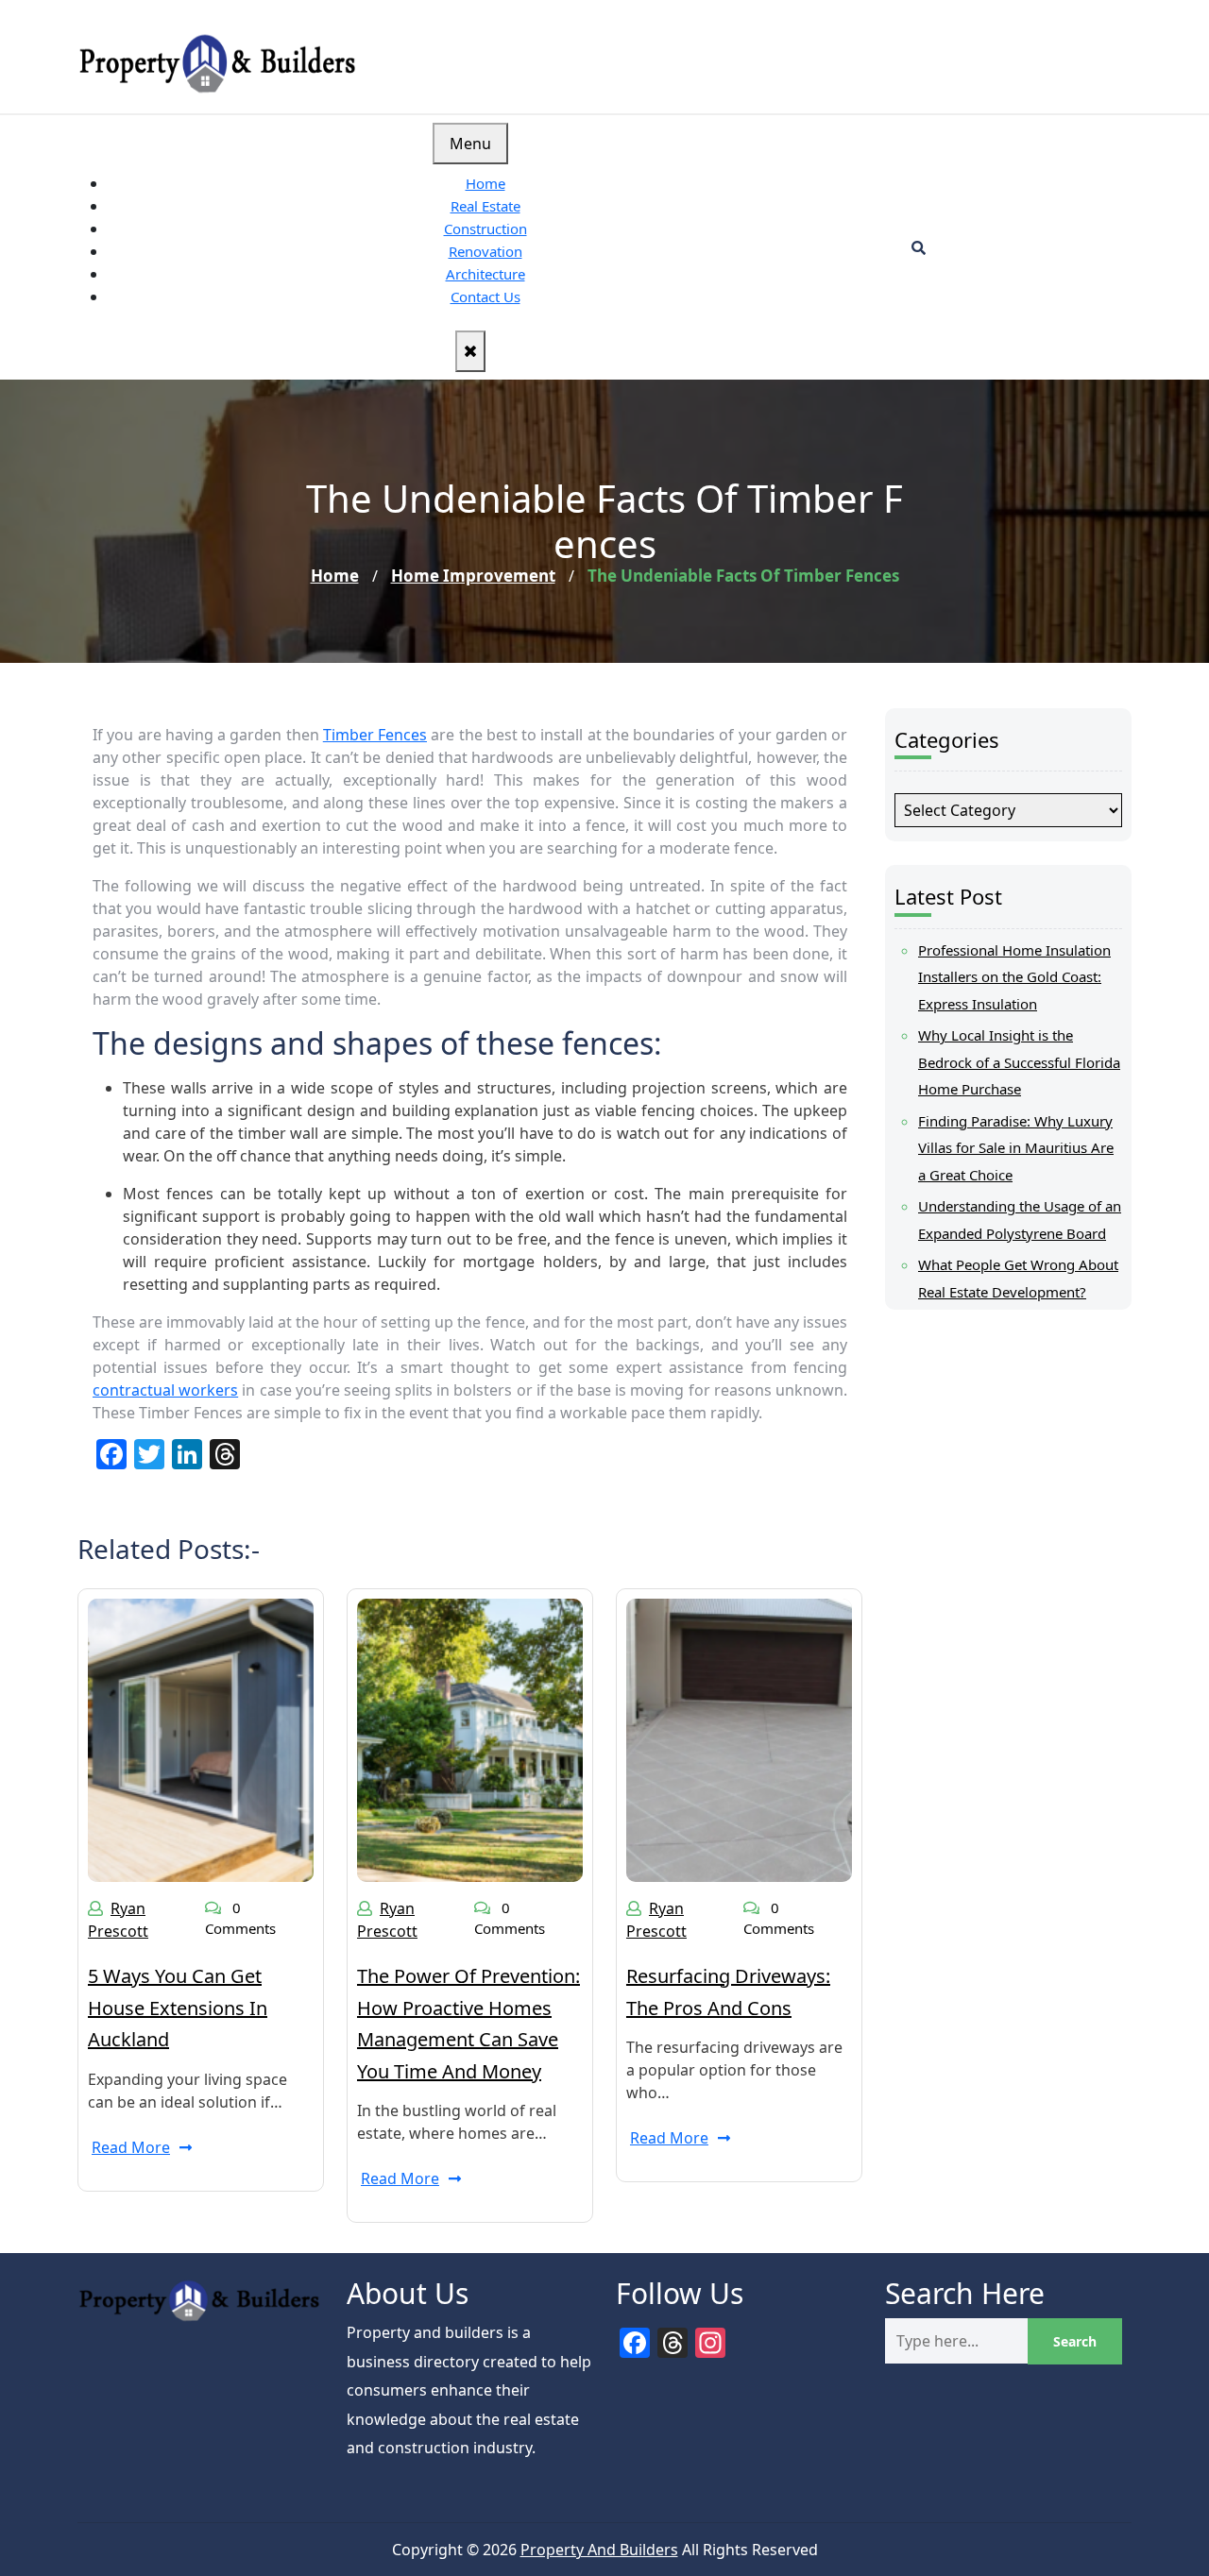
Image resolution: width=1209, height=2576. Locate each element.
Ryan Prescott (118, 1920)
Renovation (485, 251)
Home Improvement (473, 576)
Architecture (485, 274)
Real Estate (485, 206)
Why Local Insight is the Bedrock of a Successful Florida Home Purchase (1019, 1062)
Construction (485, 229)
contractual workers (165, 1390)
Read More (131, 2147)
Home (485, 183)
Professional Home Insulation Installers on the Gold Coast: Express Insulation (1014, 977)
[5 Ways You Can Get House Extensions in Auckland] (201, 1738)
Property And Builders (599, 2550)
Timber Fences (375, 735)
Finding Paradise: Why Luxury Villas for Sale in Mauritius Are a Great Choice (1016, 1148)
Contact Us (485, 297)
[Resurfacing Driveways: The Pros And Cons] (739, 1738)
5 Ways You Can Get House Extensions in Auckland (178, 2008)
